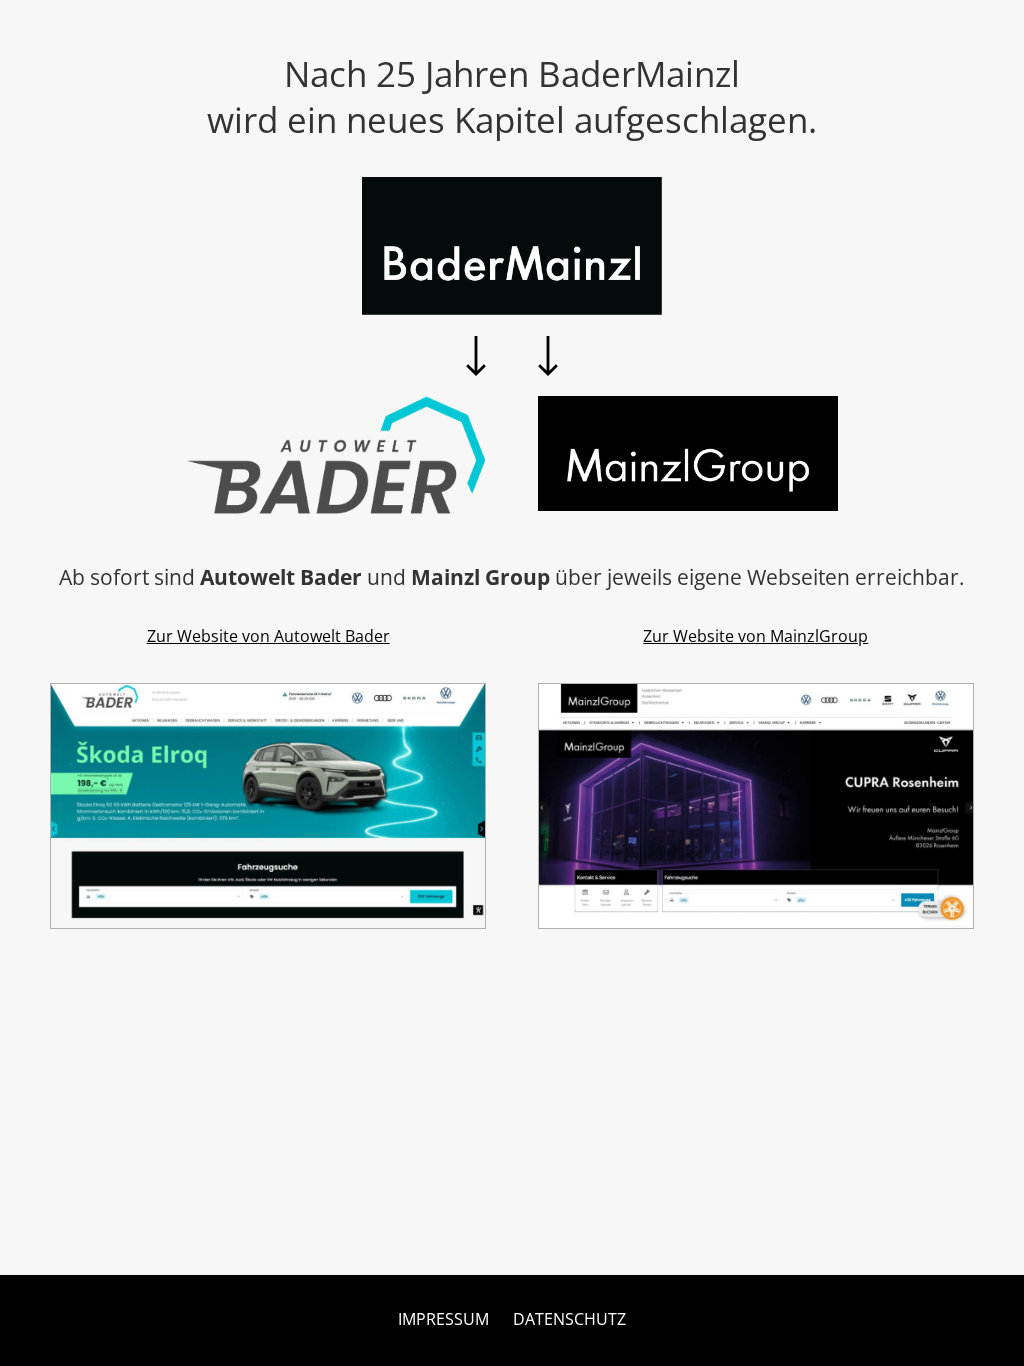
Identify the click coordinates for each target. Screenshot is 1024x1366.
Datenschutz (569, 1319)
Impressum (443, 1319)
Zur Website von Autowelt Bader (268, 636)
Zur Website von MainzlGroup (755, 636)
